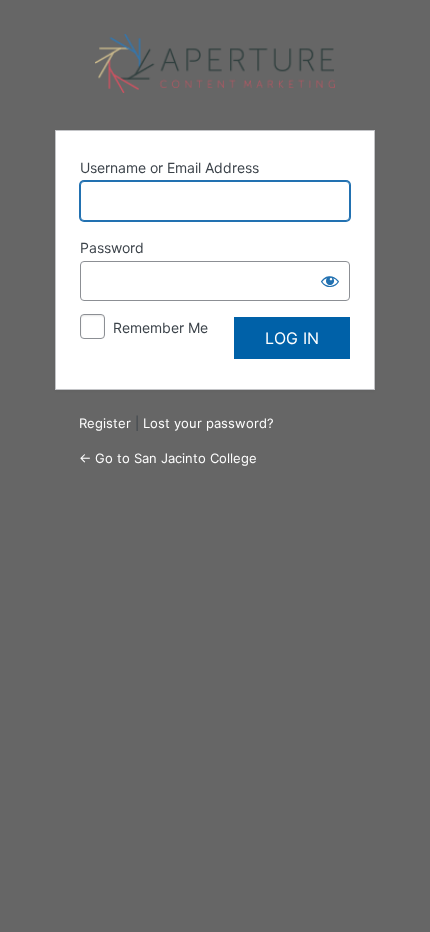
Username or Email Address (169, 167)
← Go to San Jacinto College (168, 458)
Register (105, 423)
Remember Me (160, 327)
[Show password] (330, 281)
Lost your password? (208, 423)
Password (112, 247)
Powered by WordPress (215, 64)
